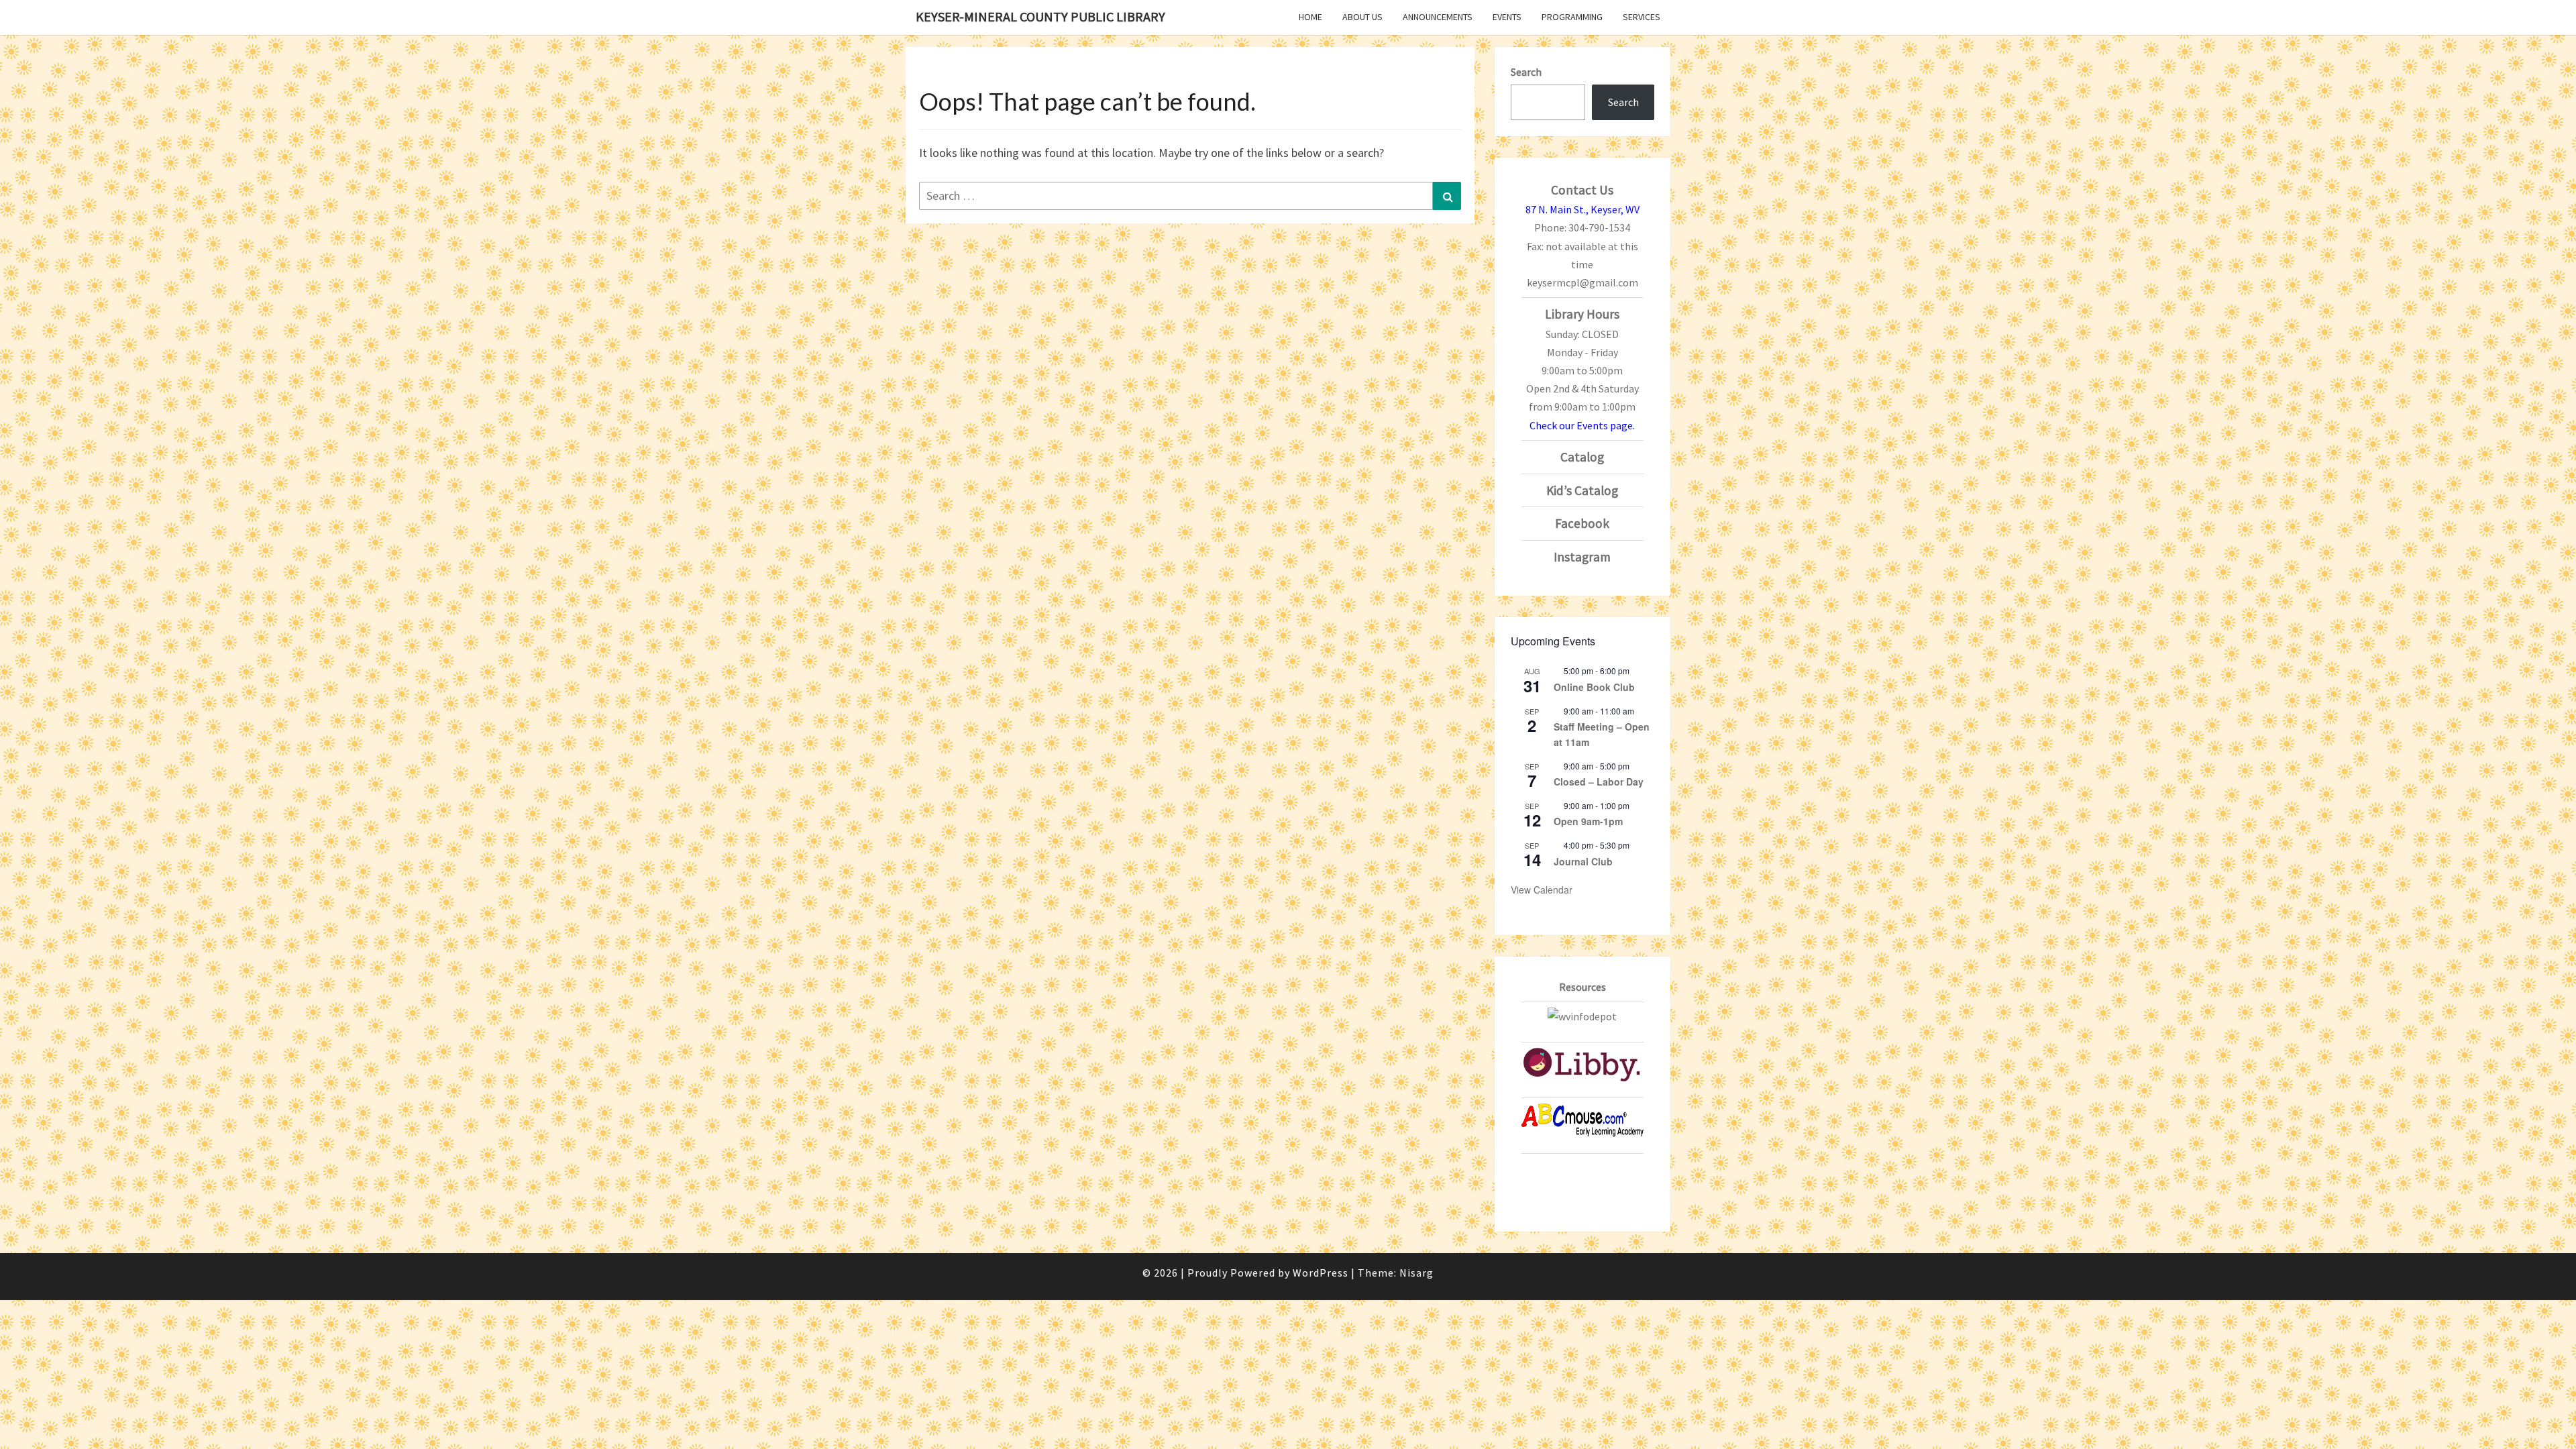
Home (1310, 17)
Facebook (1582, 523)
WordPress (1321, 1273)
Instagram (1582, 557)
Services (1642, 17)
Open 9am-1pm (1588, 821)
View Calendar (1542, 890)
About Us (1362, 17)
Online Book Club (1594, 687)
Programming (1572, 17)
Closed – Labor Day (1599, 782)
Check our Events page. (1582, 425)
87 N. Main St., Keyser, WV (1582, 209)
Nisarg (1416, 1273)
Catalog (1582, 457)
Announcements (1438, 17)
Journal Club (1583, 861)
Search (1526, 72)
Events (1507, 17)
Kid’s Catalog (1582, 490)
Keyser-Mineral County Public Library (1040, 16)
